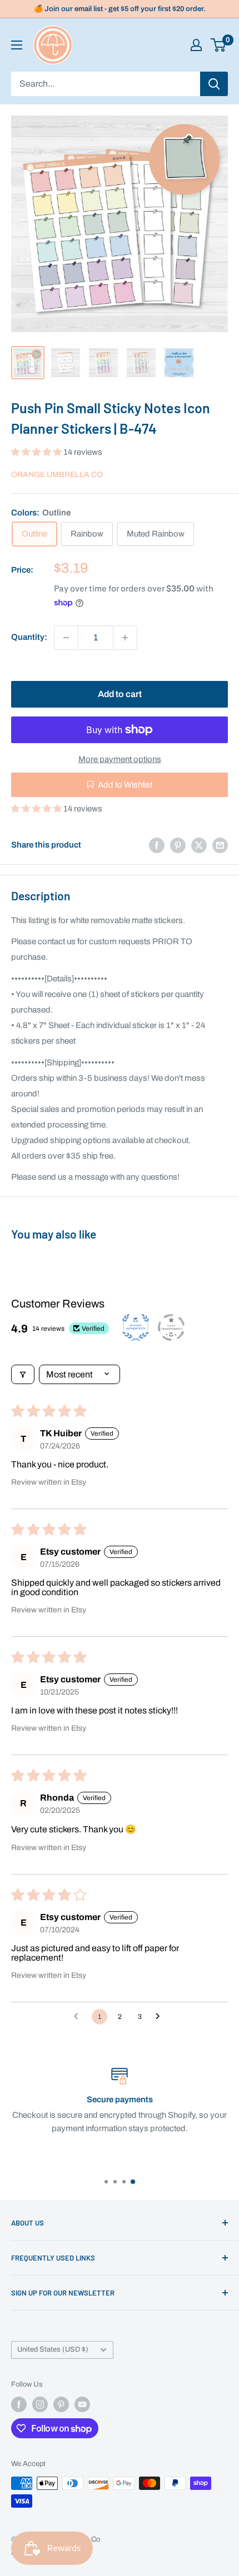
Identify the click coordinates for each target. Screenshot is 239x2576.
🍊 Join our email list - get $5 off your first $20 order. (120, 9)
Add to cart (120, 694)
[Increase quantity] (125, 638)
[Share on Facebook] (157, 845)
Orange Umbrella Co (57, 475)
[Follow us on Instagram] (40, 2404)
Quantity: (29, 637)
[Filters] (23, 1374)
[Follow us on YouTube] (82, 2404)
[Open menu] (17, 45)
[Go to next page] (161, 2017)
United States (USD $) (53, 2349)
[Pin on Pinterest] (178, 845)
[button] (37, 452)
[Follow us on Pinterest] (61, 2404)
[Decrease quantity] (66, 638)
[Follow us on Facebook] (19, 2404)
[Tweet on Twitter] (199, 845)
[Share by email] (220, 845)
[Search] (214, 84)
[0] (219, 45)
